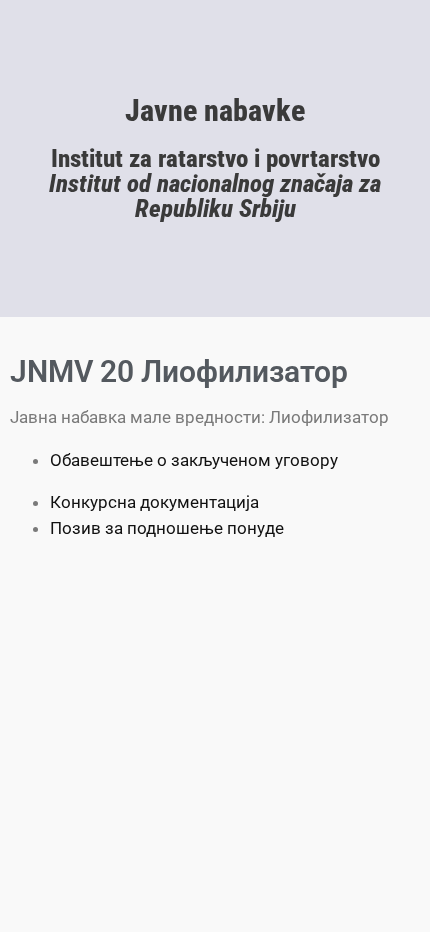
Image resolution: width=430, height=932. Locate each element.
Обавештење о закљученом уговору (194, 460)
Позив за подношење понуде (167, 528)
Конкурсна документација (154, 502)
